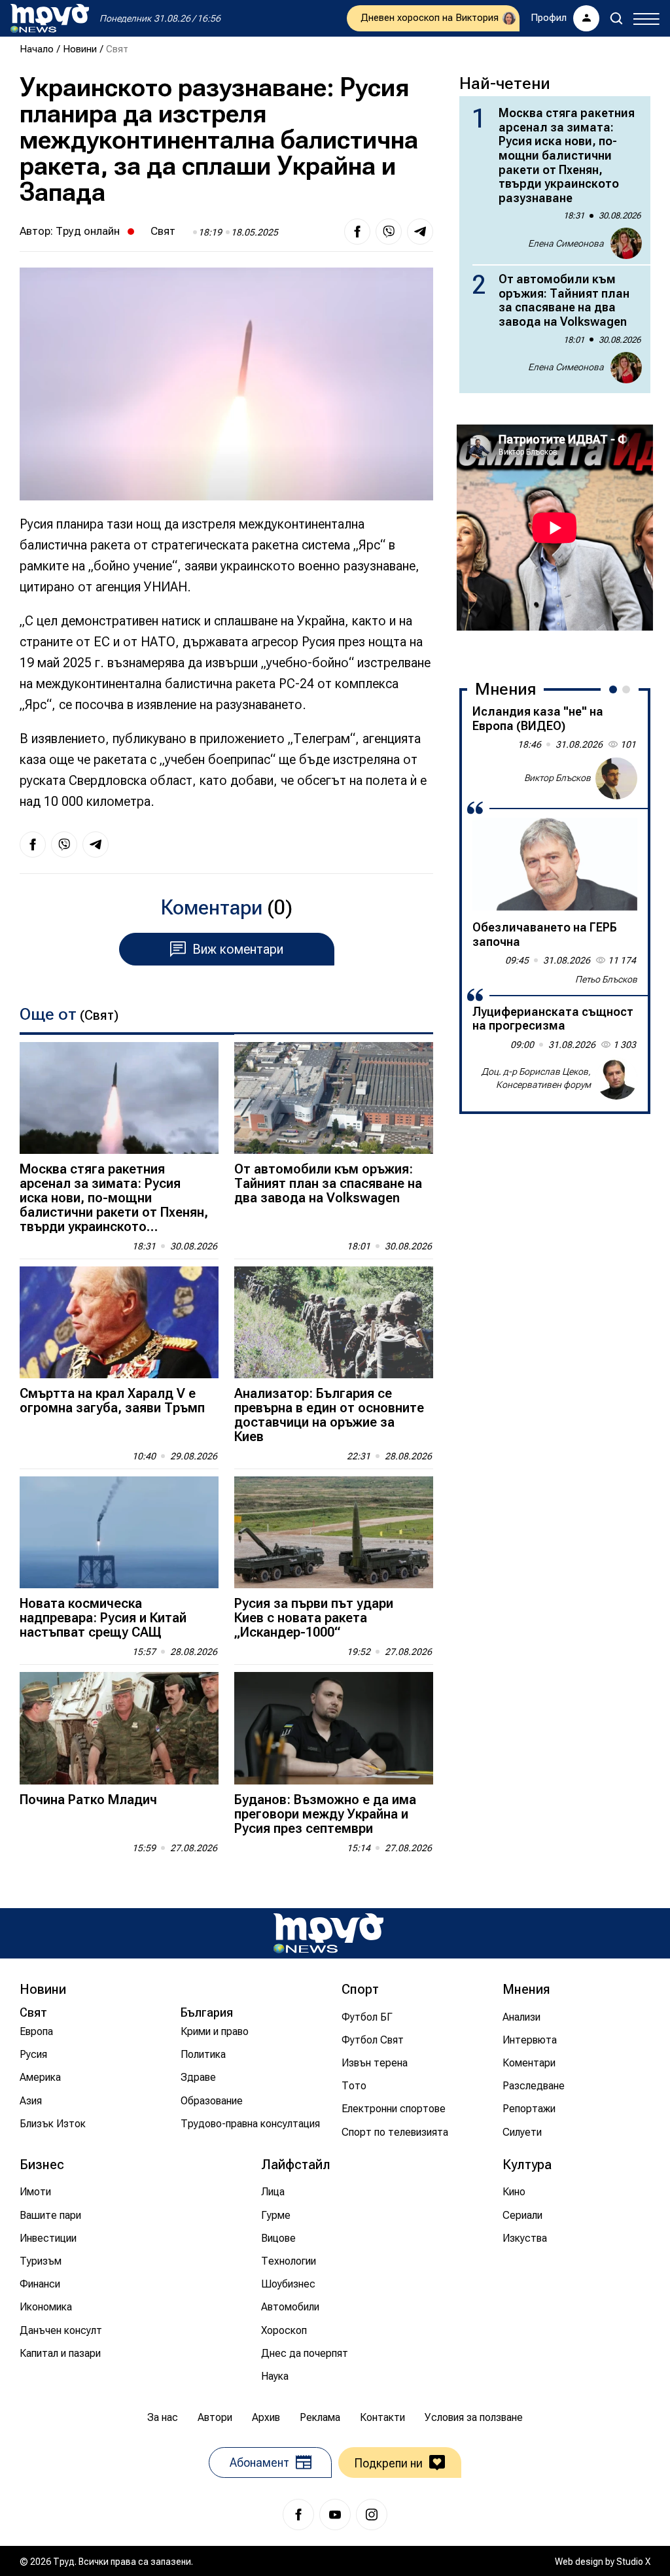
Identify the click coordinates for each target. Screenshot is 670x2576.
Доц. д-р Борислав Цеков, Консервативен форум (536, 1078)
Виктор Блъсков (557, 778)
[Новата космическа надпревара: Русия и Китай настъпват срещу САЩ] (119, 1532)
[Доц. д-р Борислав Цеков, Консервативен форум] (616, 1079)
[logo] (50, 18)
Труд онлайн (88, 231)
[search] (616, 18)
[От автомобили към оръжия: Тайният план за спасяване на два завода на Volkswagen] (334, 1098)
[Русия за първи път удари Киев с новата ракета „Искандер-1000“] (334, 1532)
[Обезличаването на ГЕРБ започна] (555, 864)
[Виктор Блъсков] (616, 778)
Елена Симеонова (566, 243)
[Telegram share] (420, 232)
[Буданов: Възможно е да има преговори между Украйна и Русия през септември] (334, 1728)
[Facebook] (298, 2515)
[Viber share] (389, 232)
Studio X (633, 2562)
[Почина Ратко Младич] (119, 1728)
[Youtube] (335, 2515)
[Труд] (328, 1933)
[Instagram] (372, 2515)
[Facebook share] (357, 232)
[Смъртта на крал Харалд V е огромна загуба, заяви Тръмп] (119, 1322)
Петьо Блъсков (606, 979)
